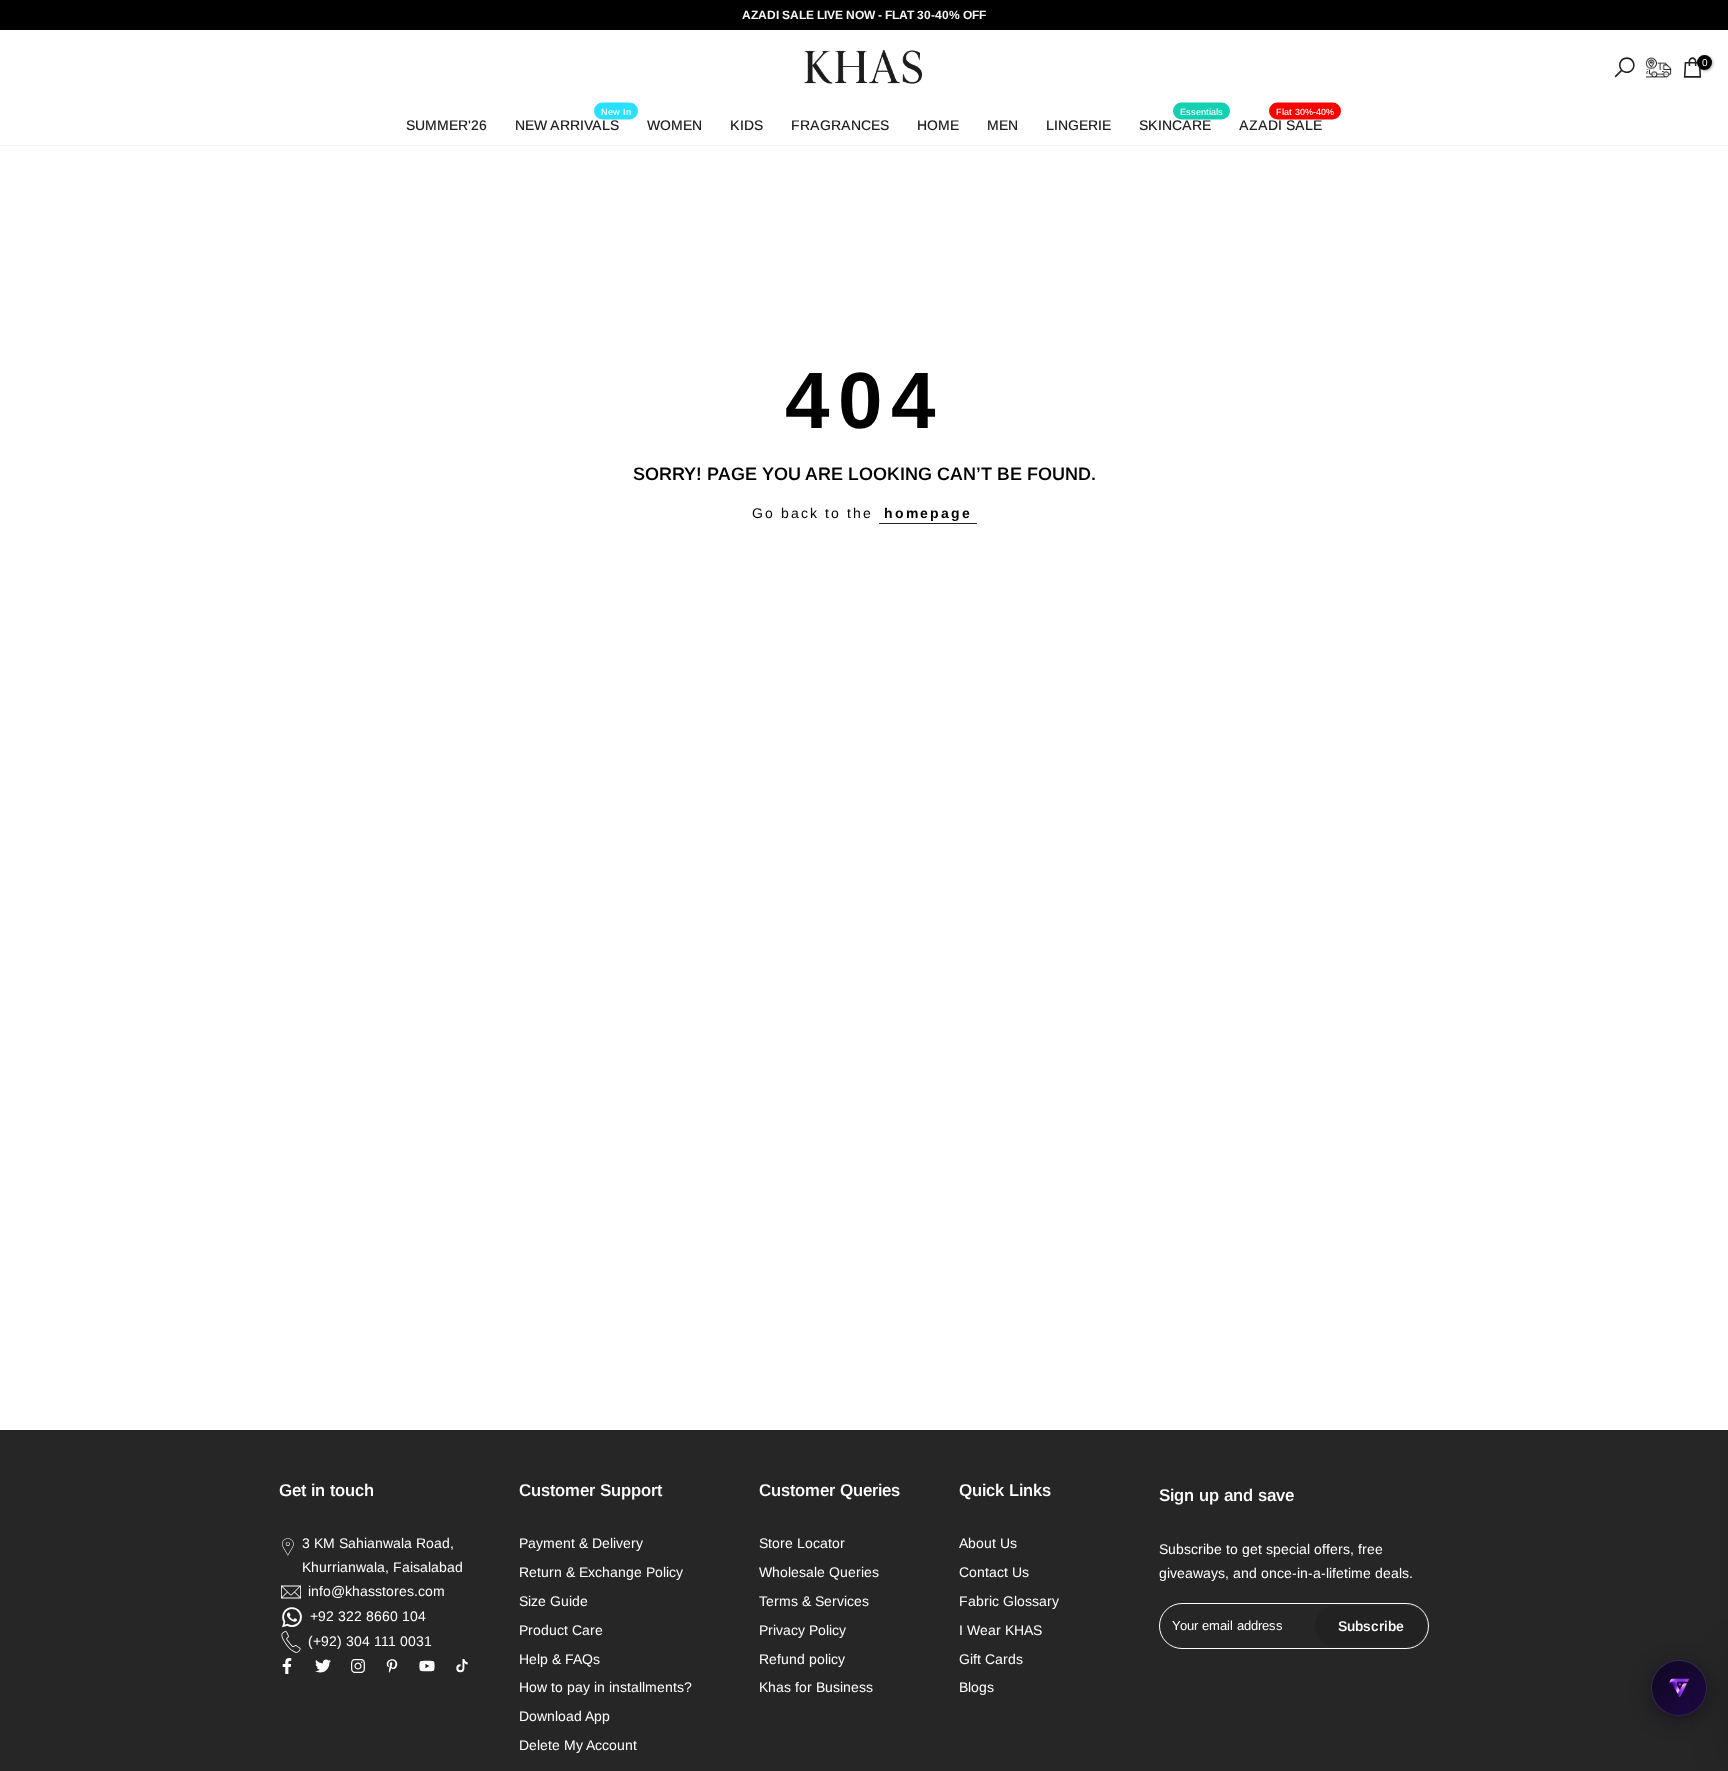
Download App (564, 1716)
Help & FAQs (559, 1659)
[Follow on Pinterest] (392, 1666)
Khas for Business (816, 1687)
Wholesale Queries (819, 1572)
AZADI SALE (1286, 121)
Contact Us (994, 1572)
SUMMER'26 (446, 125)
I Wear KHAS (1000, 1630)
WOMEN (674, 125)
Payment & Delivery (581, 1543)
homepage (928, 513)
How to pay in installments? (605, 1687)
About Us (988, 1543)
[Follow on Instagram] (358, 1666)
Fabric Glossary (1009, 1601)
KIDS (746, 125)
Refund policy (802, 1659)
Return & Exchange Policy (601, 1572)
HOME (938, 125)
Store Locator (802, 1543)
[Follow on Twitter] (323, 1666)
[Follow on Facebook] (287, 1666)
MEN (1002, 125)
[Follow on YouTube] (427, 1666)
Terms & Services (814, 1601)
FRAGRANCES (840, 125)
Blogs (976, 1687)
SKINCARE (1181, 121)
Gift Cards (991, 1659)
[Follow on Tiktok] (462, 1666)
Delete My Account (578, 1745)
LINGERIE (1078, 125)
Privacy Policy (802, 1630)
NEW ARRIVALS (573, 121)
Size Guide (553, 1601)
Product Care (561, 1630)
